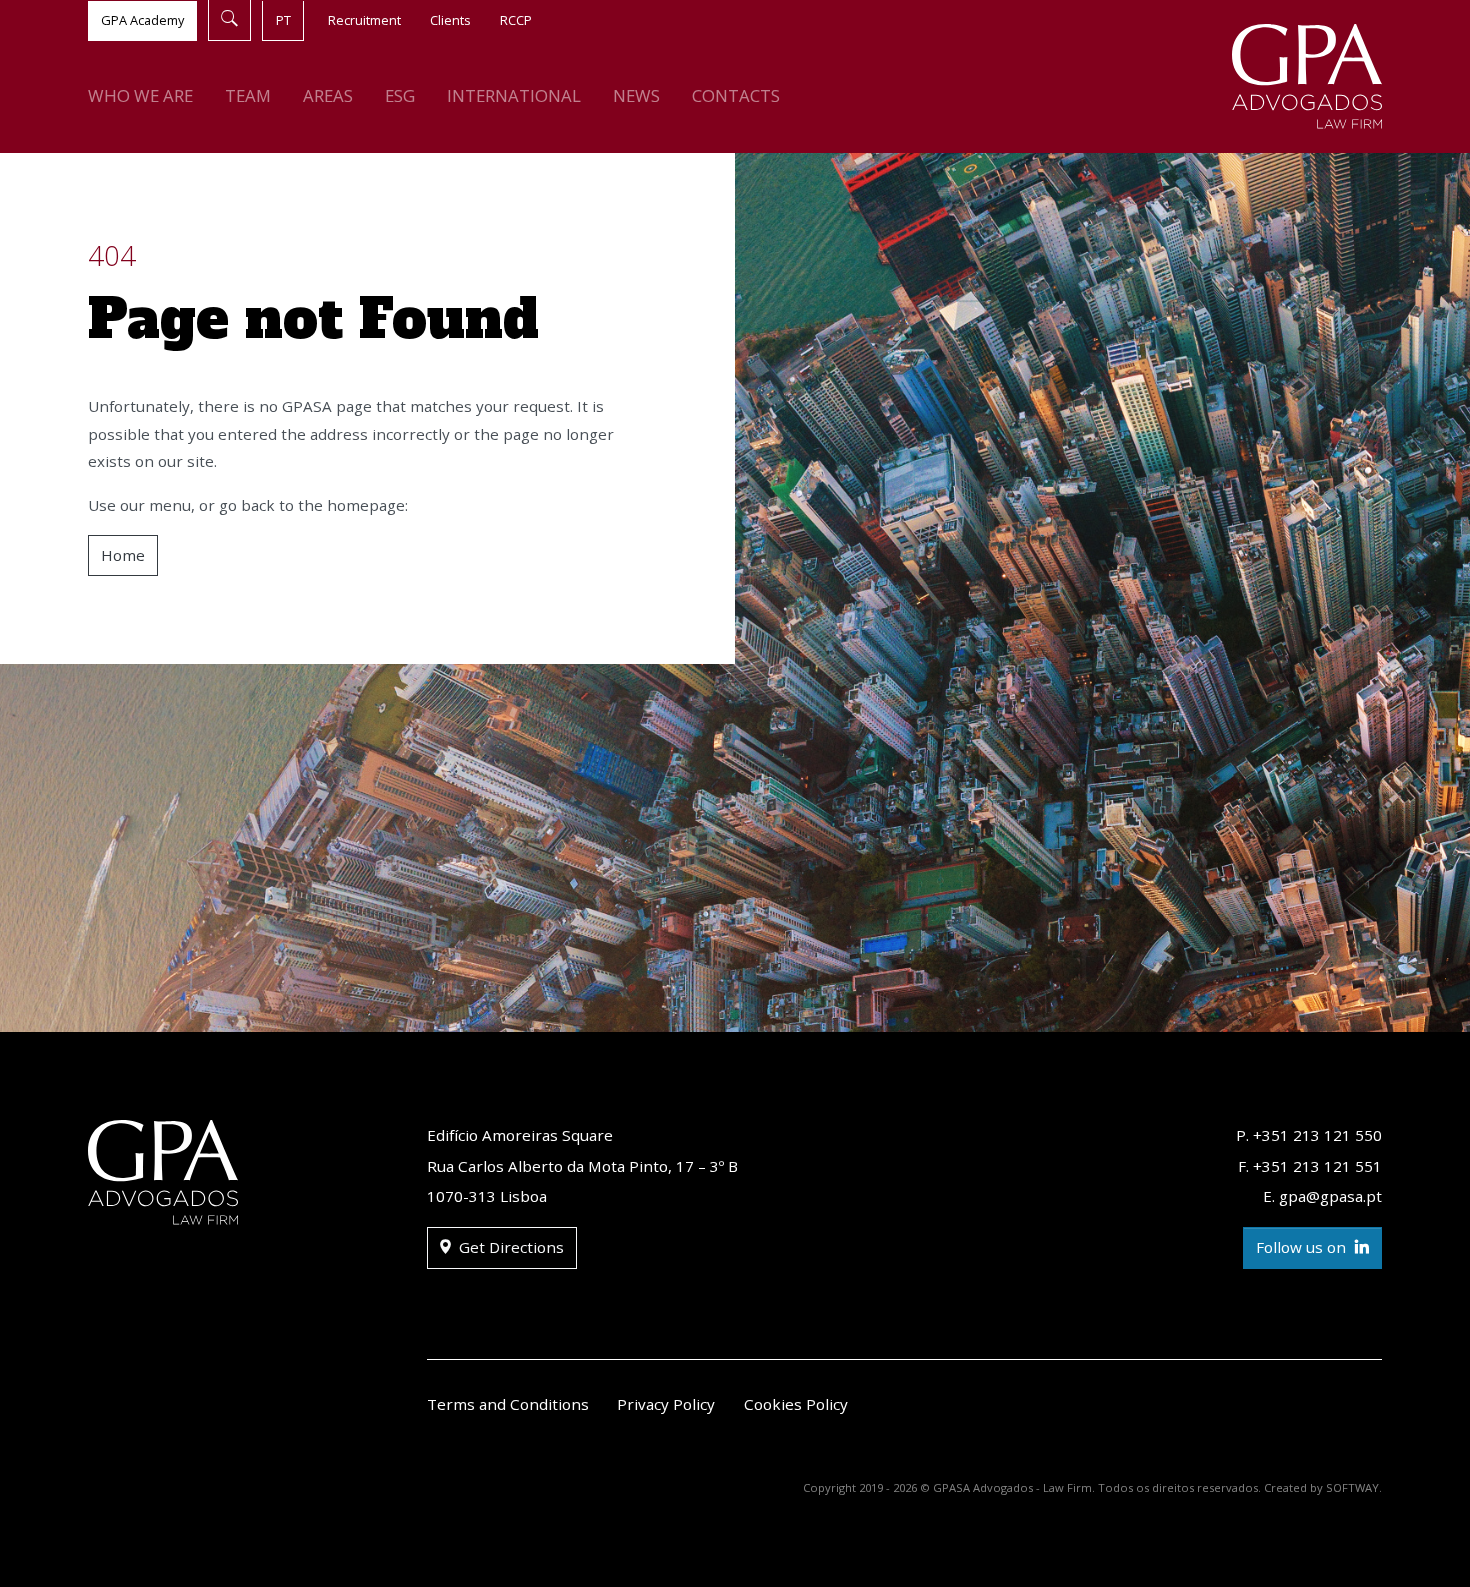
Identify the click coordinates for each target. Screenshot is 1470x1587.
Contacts (736, 95)
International (514, 95)
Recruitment (364, 20)
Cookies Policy (796, 1404)
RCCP (516, 20)
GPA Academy (142, 20)
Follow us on (1303, 1247)
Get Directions (509, 1247)
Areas (328, 95)
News (636, 95)
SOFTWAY (1352, 1487)
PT (283, 20)
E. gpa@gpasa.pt (1322, 1196)
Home (123, 555)
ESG (400, 95)
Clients (450, 20)
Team (248, 95)
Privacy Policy (666, 1404)
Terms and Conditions (508, 1404)
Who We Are (140, 95)
